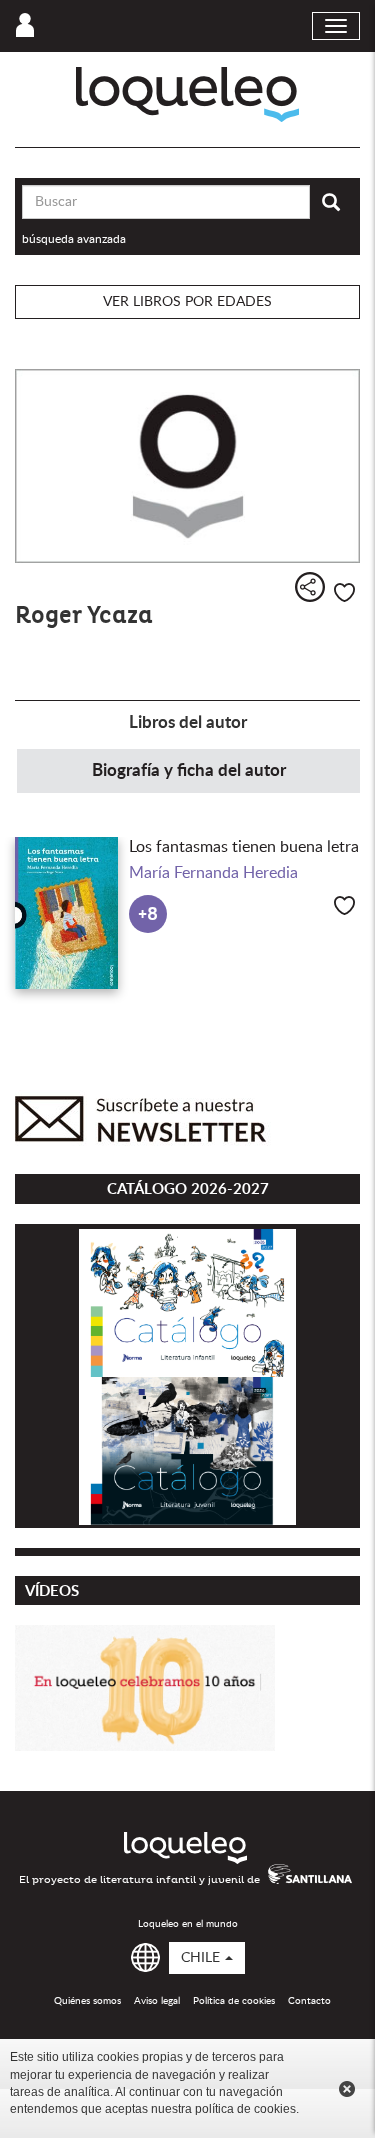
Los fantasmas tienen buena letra (244, 847)
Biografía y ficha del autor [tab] (189, 770)
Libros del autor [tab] (188, 722)
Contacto (309, 2001)
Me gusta (344, 592)
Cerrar (347, 2089)
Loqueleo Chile (187, 94)
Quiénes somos (87, 2001)
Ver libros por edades (187, 302)
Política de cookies (234, 2001)
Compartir (310, 587)
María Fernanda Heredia (213, 873)
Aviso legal (157, 2001)
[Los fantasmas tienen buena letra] (67, 913)
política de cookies (245, 2109)
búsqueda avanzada (74, 239)
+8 (148, 914)
